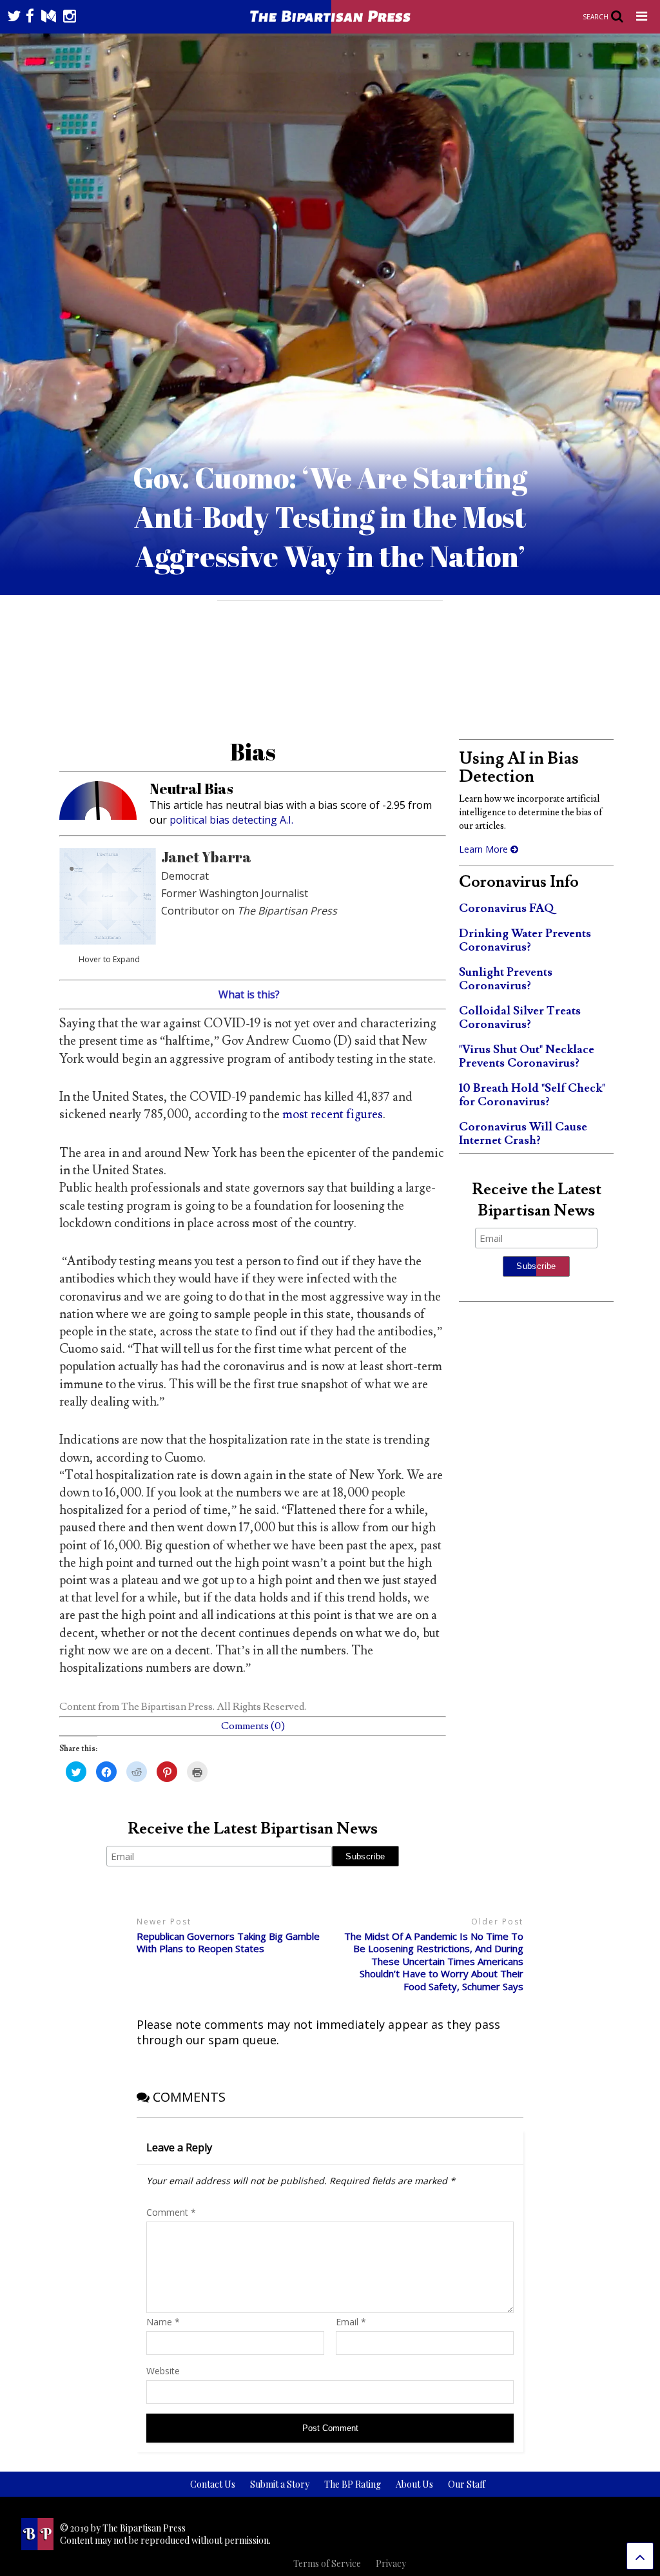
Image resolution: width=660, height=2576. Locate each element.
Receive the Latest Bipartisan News (253, 1829)
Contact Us (213, 2484)
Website (163, 2371)
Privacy (391, 2563)
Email (351, 2322)
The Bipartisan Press (167, 1707)
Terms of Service (327, 2563)
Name (163, 2322)
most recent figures (333, 1114)
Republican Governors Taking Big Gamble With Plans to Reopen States (228, 1943)
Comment (171, 2212)
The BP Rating (353, 2484)
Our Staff (467, 2484)
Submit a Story (280, 2484)
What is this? (249, 994)
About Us (414, 2484)
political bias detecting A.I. (231, 820)
